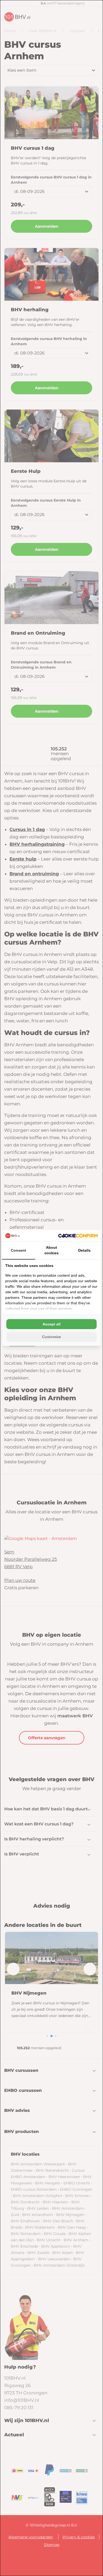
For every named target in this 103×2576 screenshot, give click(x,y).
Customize (51, 1337)
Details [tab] (84, 1250)
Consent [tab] (18, 1250)
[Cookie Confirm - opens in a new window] (78, 1236)
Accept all (51, 1324)
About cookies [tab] (51, 1250)
